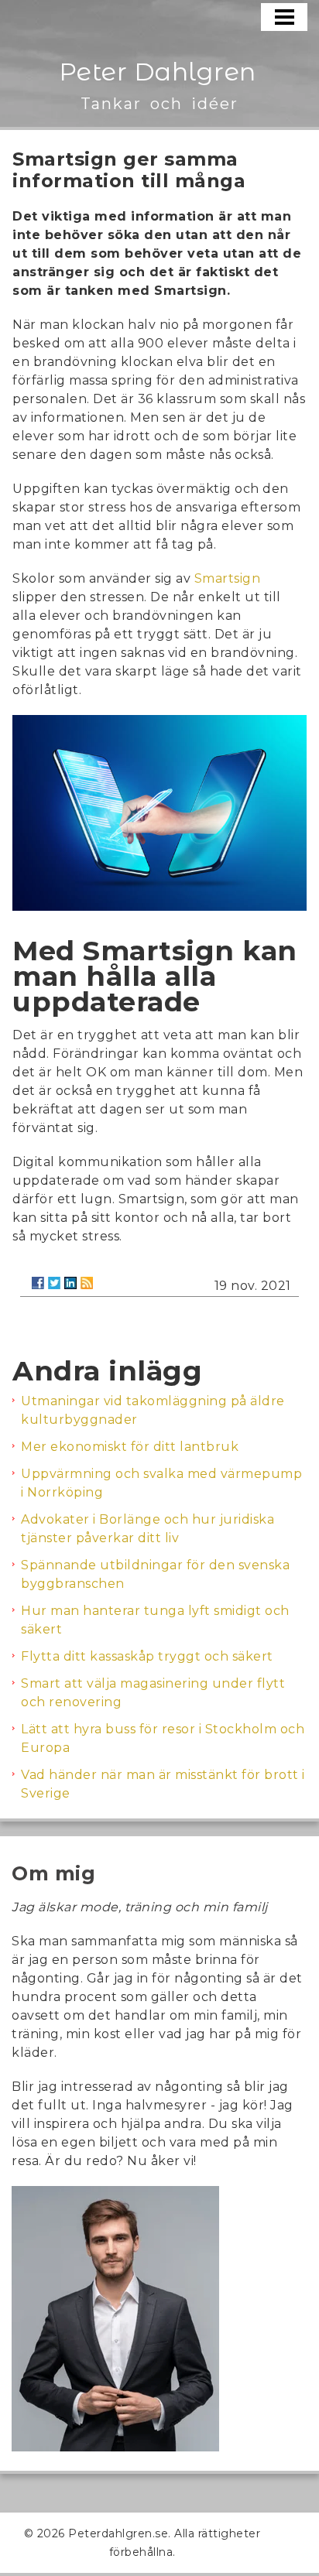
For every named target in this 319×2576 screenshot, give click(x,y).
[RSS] (87, 1283)
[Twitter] (54, 1283)
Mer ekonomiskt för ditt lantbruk (130, 1447)
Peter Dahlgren (158, 72)
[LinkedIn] (70, 1283)
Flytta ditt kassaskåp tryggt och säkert (147, 1656)
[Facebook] (38, 1283)
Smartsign (228, 578)
